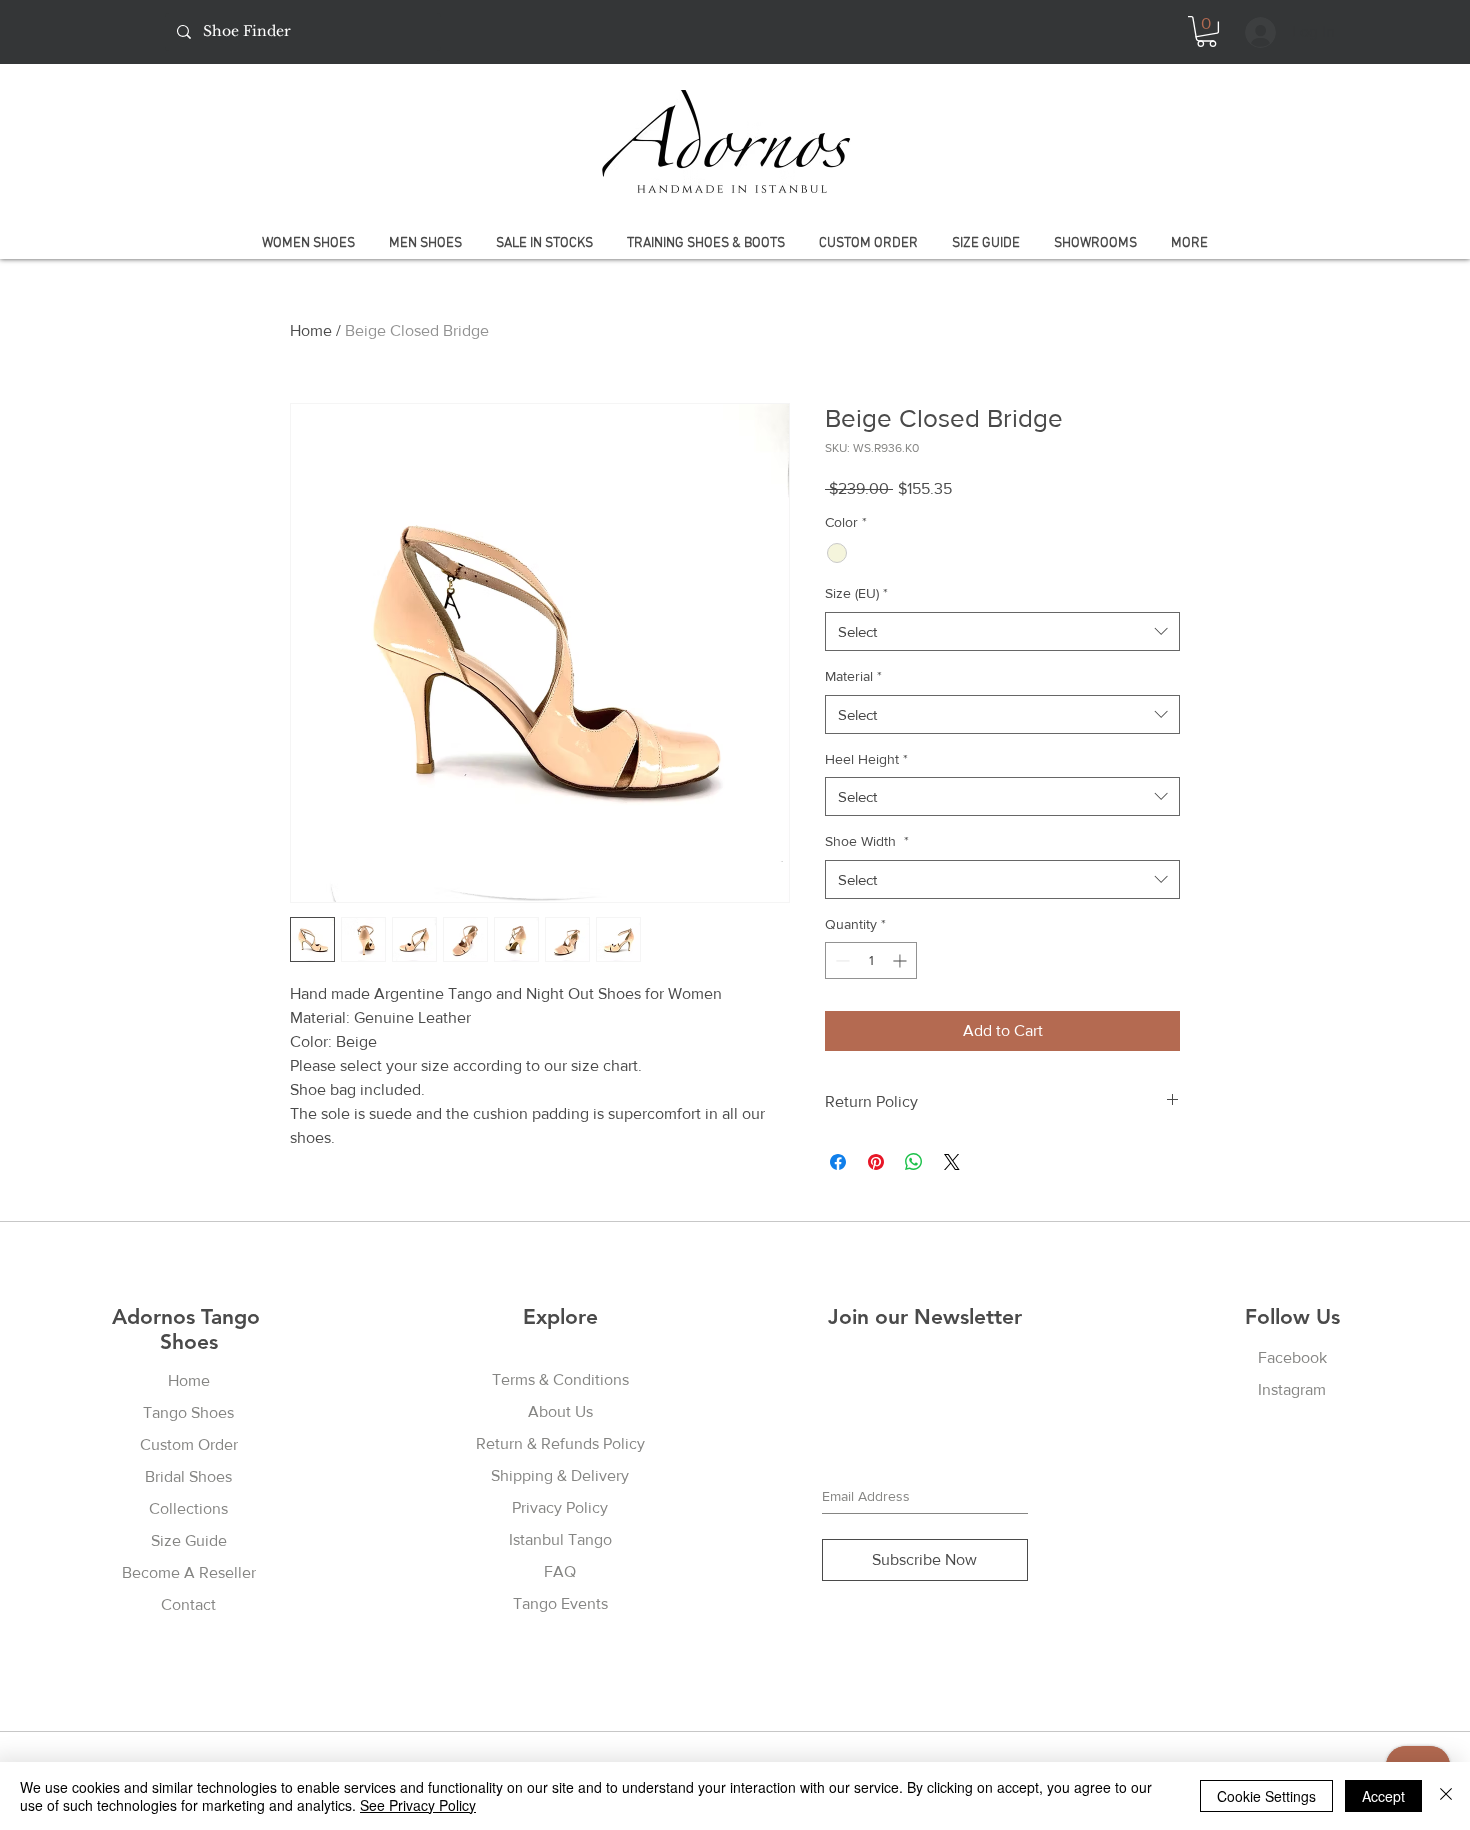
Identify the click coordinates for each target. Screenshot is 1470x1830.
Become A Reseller (189, 1572)
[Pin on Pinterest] (876, 1162)
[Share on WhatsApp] (914, 1162)
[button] (1206, 31)
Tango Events (560, 1603)
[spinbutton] (871, 960)
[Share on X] (952, 1162)
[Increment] (901, 960)
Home (311, 330)
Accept (1383, 1796)
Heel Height (866, 759)
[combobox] (1002, 631)
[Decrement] (840, 960)
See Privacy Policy (418, 1805)
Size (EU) (856, 593)
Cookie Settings (1266, 1796)
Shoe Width (867, 841)
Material (853, 676)
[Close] (1446, 1796)
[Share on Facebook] (838, 1162)
